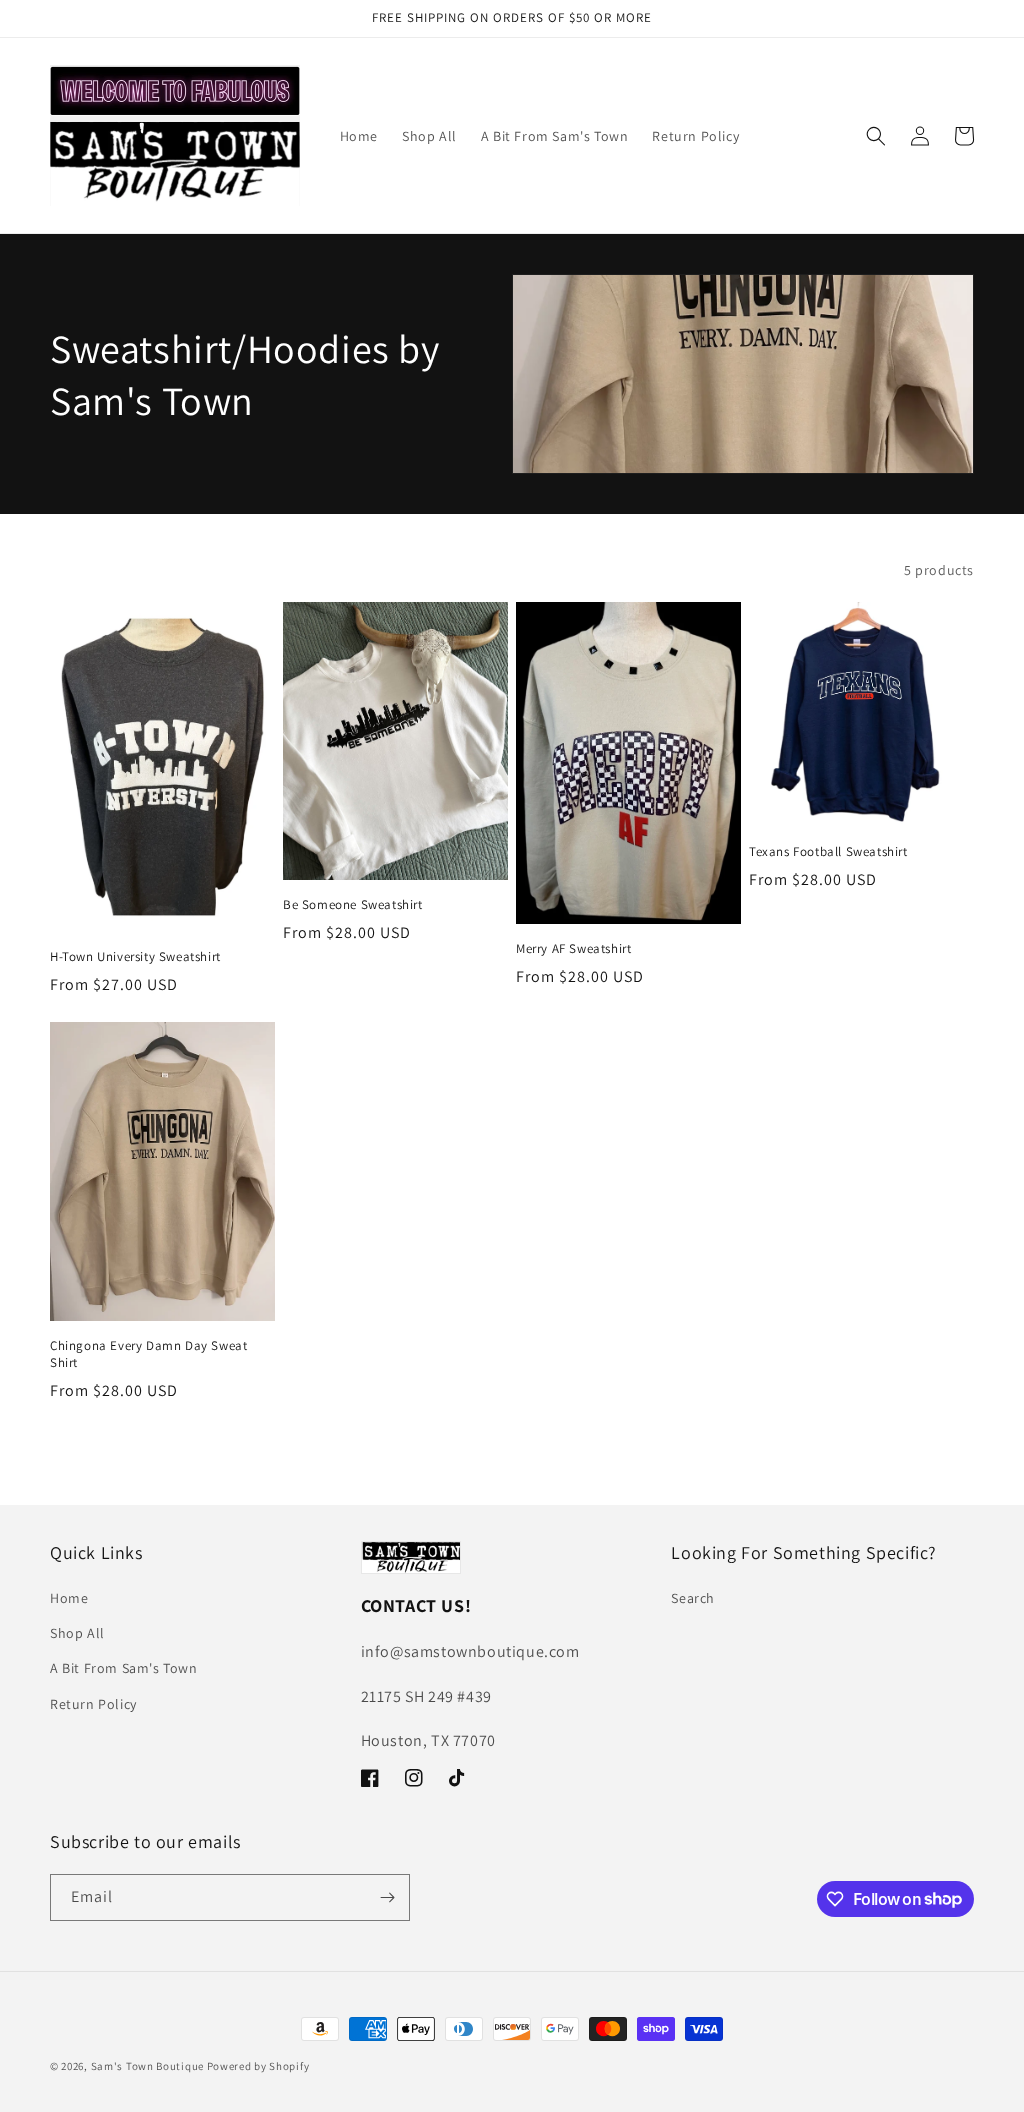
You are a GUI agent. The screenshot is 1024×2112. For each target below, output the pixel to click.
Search (693, 1598)
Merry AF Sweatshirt (573, 949)
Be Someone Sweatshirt (353, 905)
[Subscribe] (387, 1897)
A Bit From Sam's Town (124, 1668)
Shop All (77, 1633)
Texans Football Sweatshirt (828, 852)
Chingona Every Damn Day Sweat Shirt (148, 1354)
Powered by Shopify (258, 2066)
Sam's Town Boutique (147, 2066)
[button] (876, 136)
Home (69, 1598)
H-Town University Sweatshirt (135, 957)
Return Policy (93, 1704)
